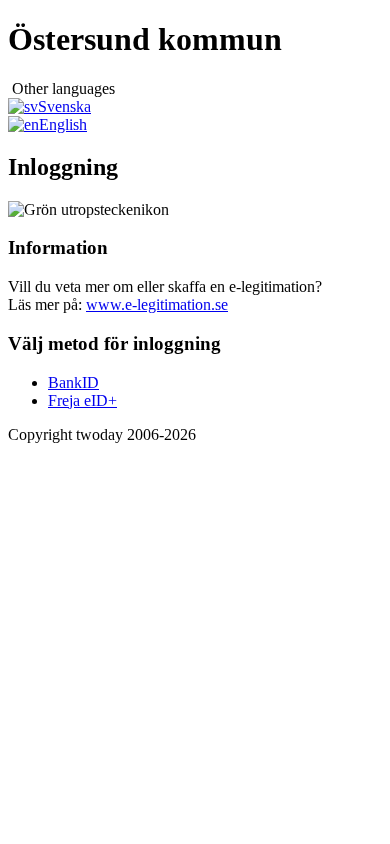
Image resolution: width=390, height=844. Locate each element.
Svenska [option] (64, 106)
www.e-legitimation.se (157, 304)
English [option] (63, 124)
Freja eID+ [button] (82, 400)
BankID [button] (73, 382)
